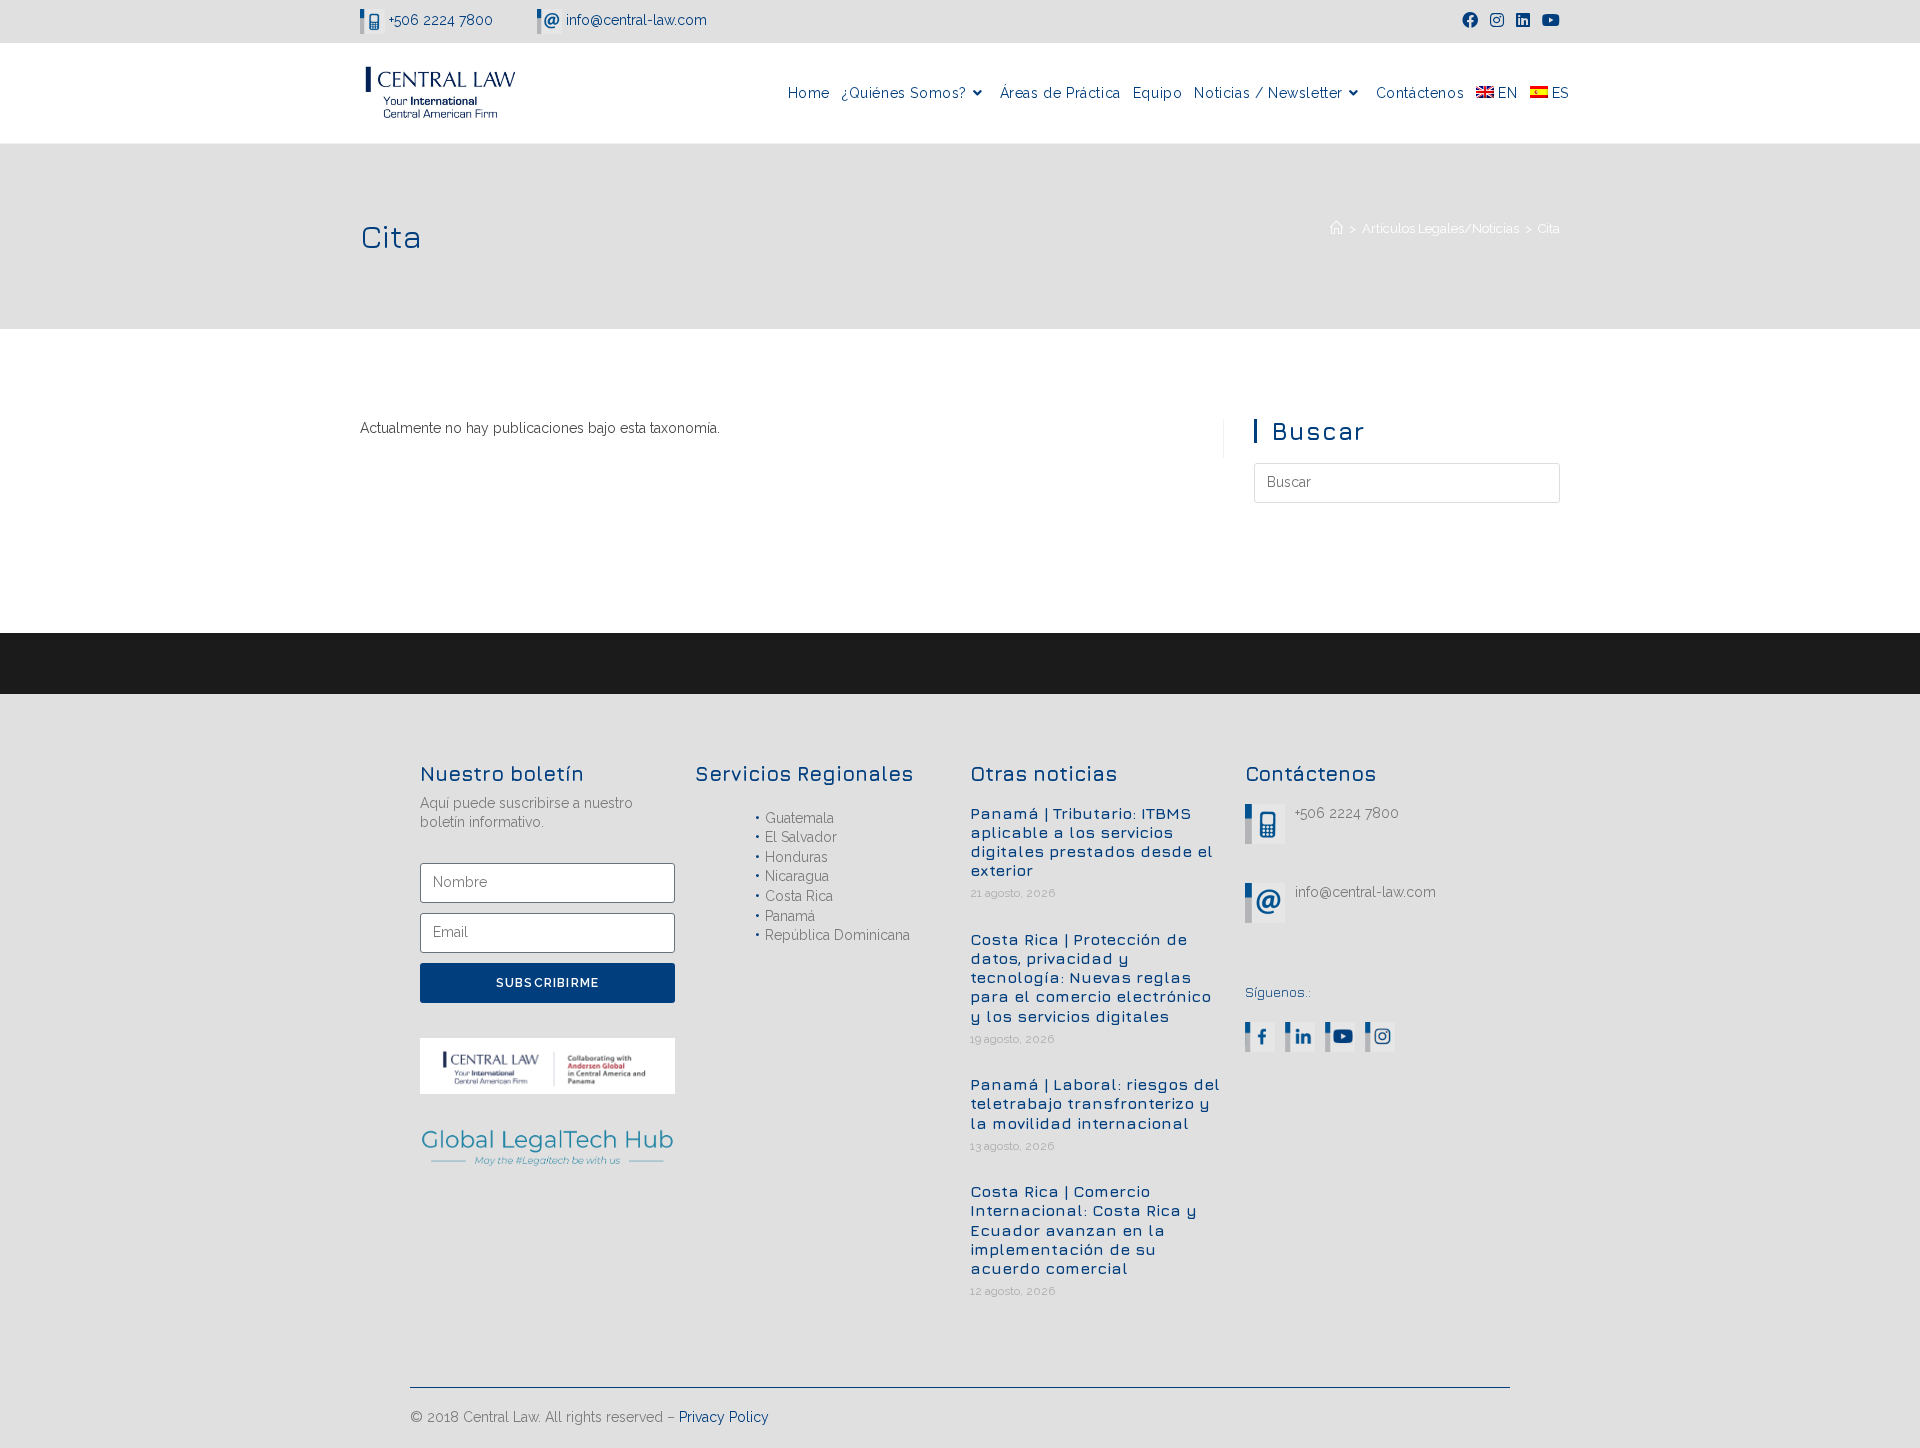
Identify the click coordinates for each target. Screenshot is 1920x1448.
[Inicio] (1336, 228)
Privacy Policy (724, 1417)
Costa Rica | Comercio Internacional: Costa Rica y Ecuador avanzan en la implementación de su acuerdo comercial (1083, 1229)
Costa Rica (799, 896)
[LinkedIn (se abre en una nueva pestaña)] (1523, 21)
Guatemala (799, 818)
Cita (1549, 228)
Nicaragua (797, 876)
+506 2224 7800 (441, 20)
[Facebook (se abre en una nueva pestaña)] (1470, 21)
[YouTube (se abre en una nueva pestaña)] (1548, 21)
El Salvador (801, 837)
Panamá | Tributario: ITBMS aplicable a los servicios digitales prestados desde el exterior (1091, 842)
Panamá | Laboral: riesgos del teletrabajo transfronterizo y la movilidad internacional (1095, 1103)
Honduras (796, 857)
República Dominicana (837, 935)
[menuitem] (1496, 93)
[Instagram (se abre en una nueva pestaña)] (1497, 21)
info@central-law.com (634, 20)
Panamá (790, 916)
